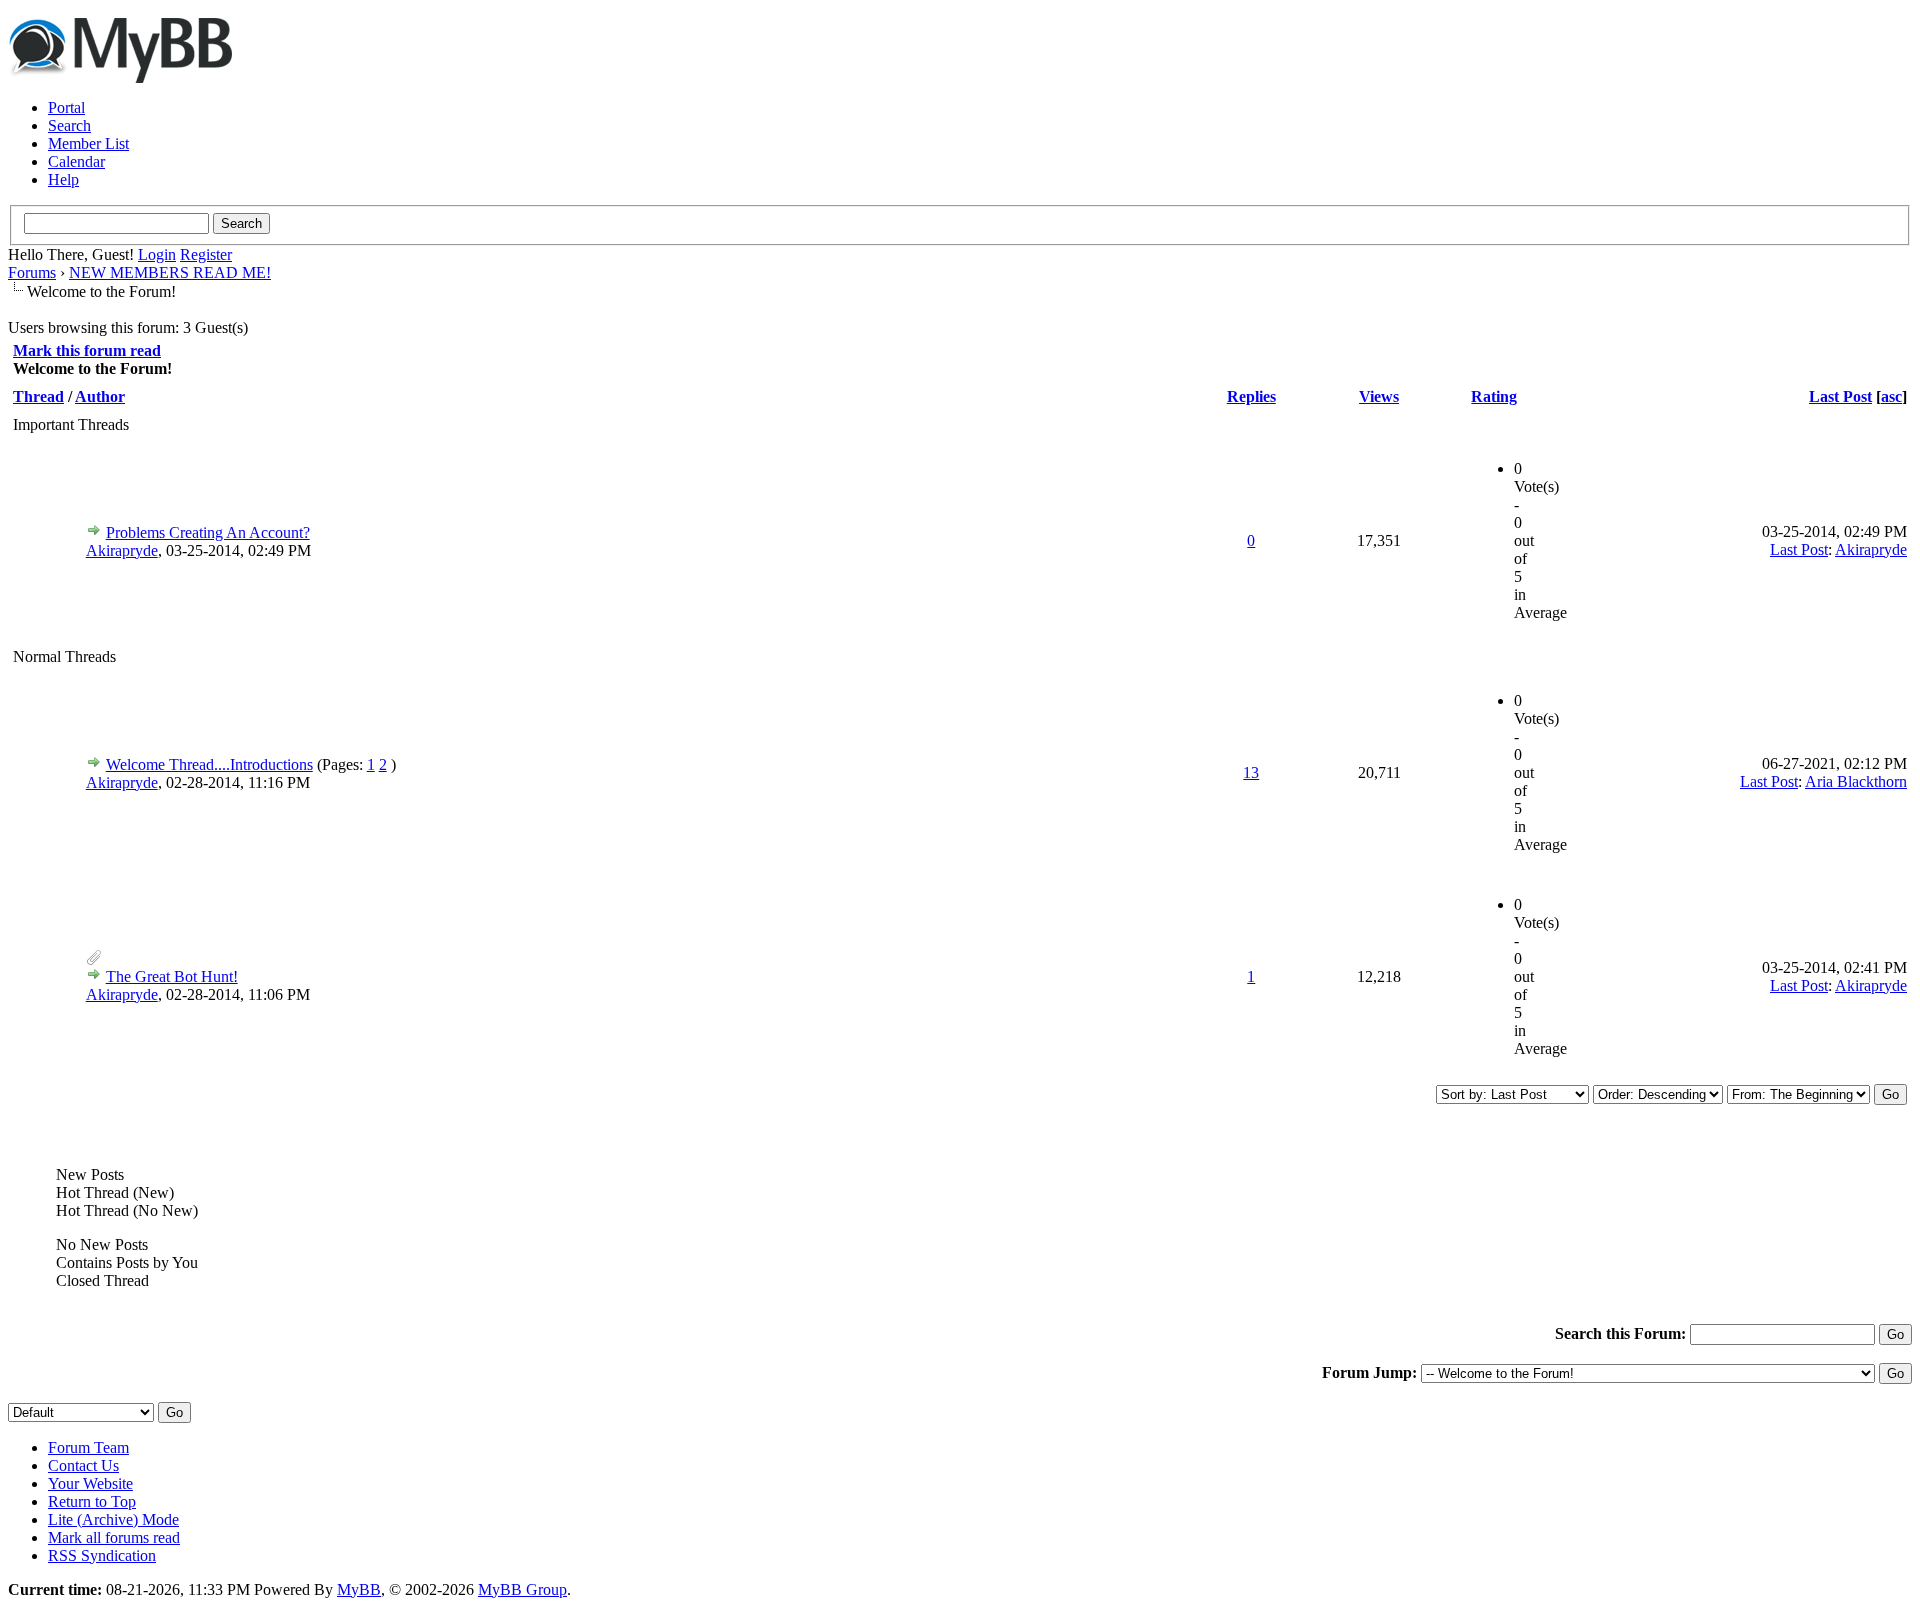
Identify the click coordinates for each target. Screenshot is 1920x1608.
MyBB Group (522, 1589)
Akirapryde (122, 550)
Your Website (90, 1483)
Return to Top (92, 1501)
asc (1891, 396)
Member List (88, 143)
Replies (1251, 396)
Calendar (76, 161)
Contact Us (83, 1465)
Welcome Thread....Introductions (209, 764)
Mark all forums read (114, 1537)
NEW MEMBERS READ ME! (170, 272)
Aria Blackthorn (1856, 781)
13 (1251, 772)
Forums (32, 272)
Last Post (1840, 396)
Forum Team (88, 1447)
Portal (66, 107)
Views (1379, 396)
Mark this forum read (87, 350)
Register (206, 254)
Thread (38, 396)
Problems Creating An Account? (208, 532)
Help (63, 179)
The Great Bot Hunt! (172, 976)
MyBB (359, 1589)
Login (157, 254)
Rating (1494, 396)
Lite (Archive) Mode (113, 1519)
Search (69, 125)
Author (100, 396)
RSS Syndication (102, 1555)
